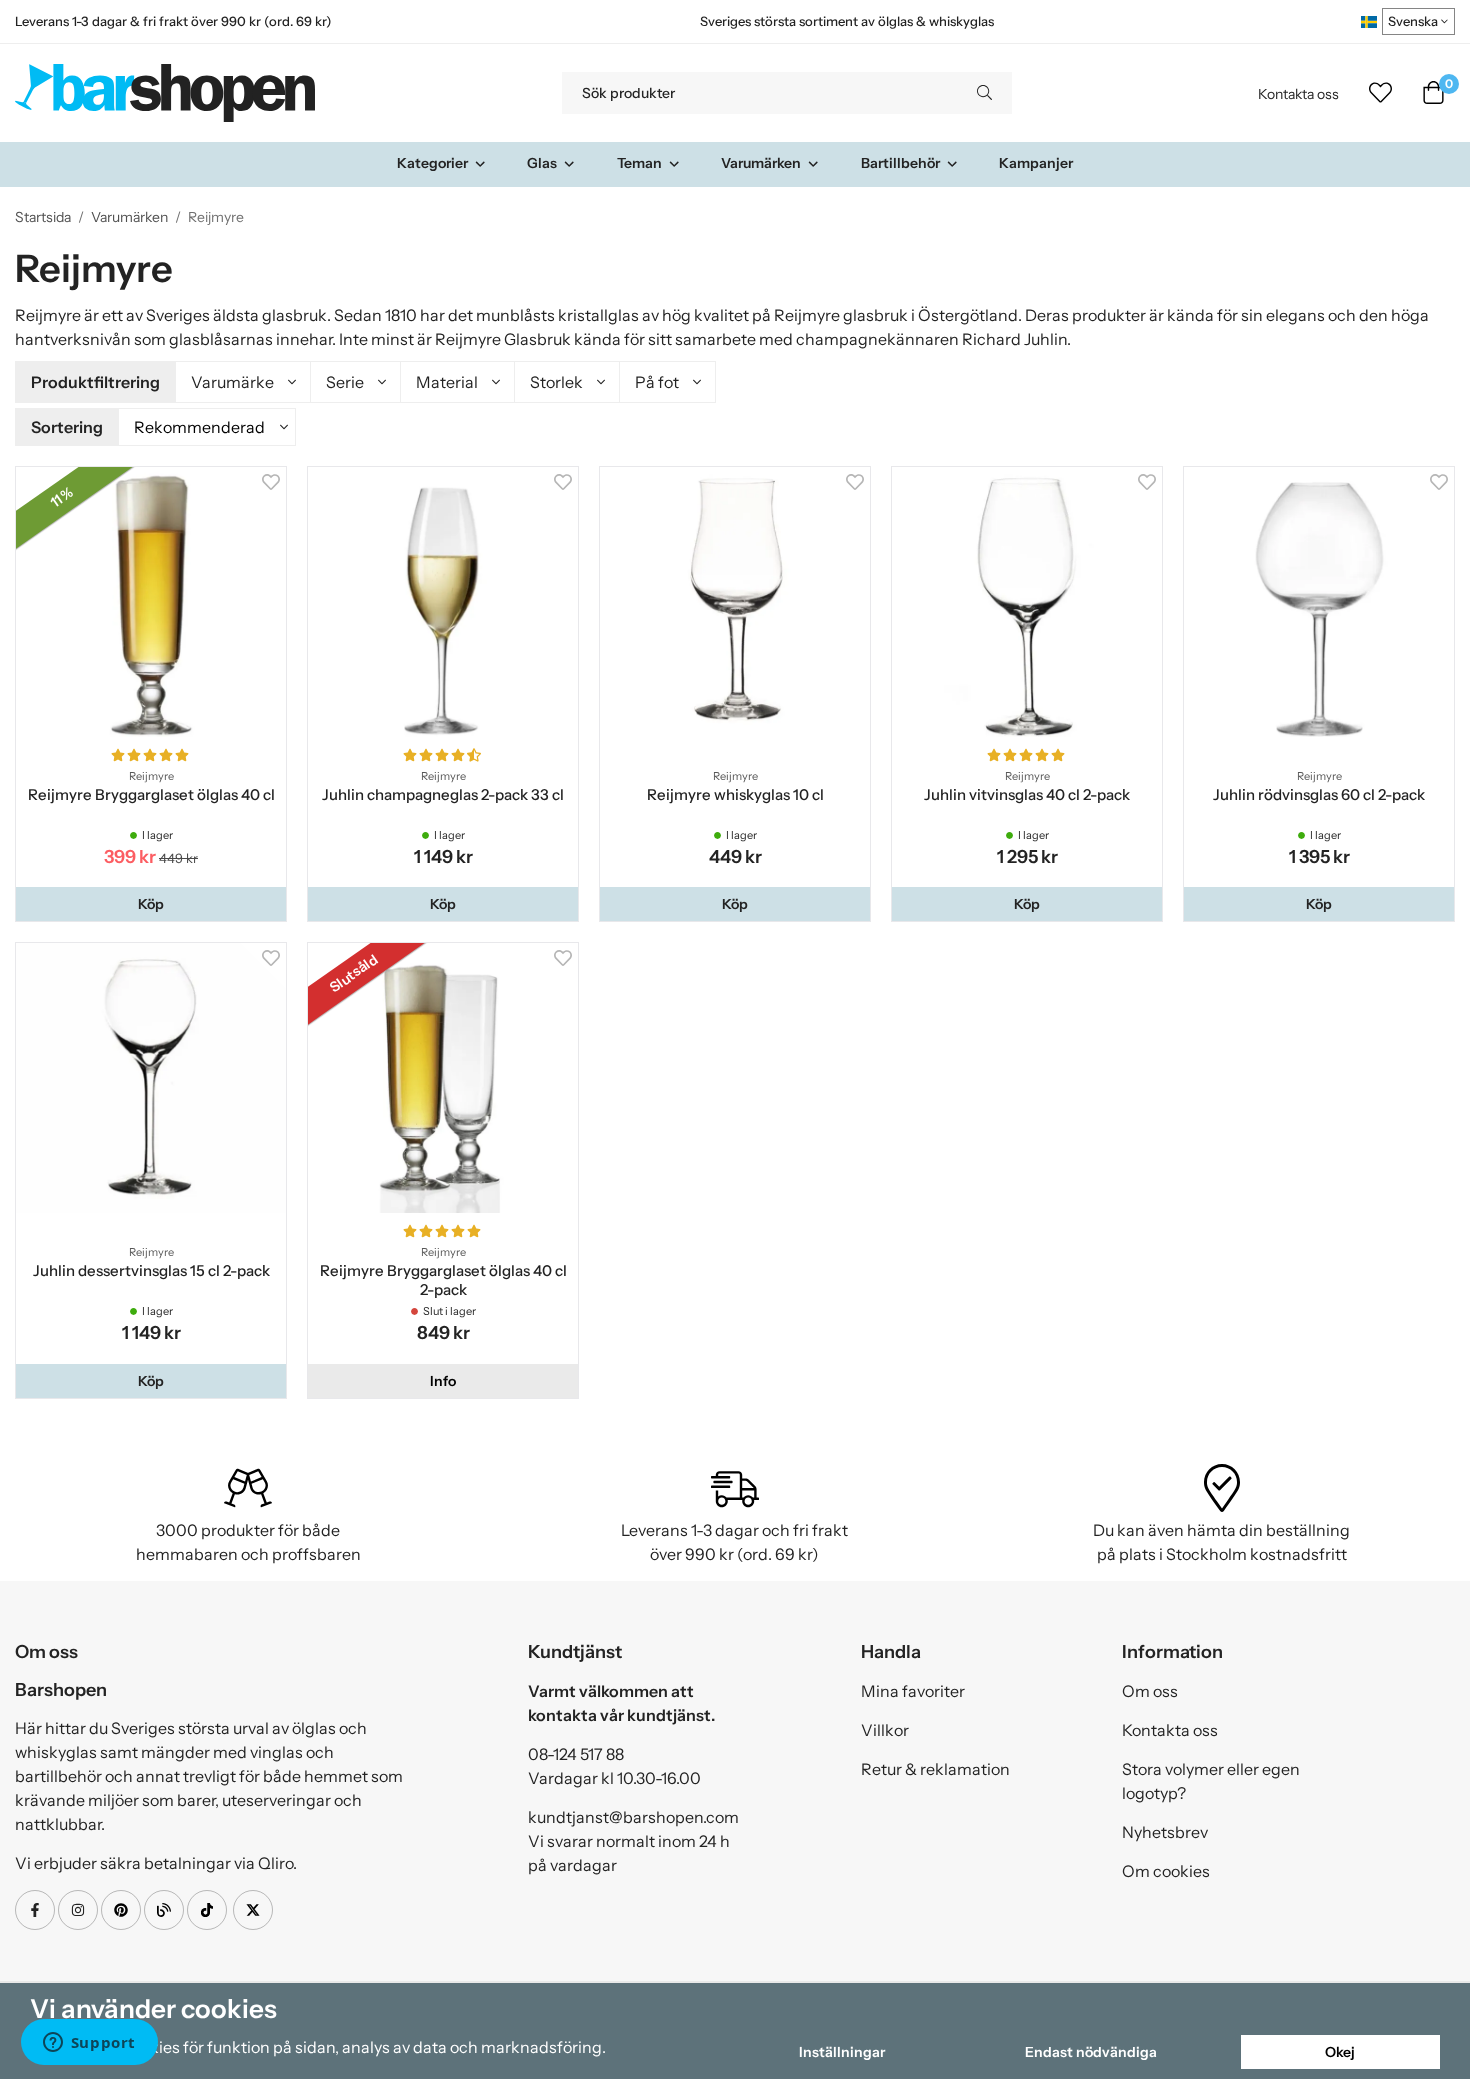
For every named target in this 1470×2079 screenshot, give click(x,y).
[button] (151, 904)
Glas (542, 163)
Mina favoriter (913, 1691)
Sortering (67, 427)
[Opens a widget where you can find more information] (89, 2044)
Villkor (885, 1730)
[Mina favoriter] (1380, 93)
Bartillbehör (900, 163)
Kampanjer (1036, 163)
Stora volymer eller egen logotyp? (1211, 1781)
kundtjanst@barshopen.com (633, 1817)
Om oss (1150, 1691)
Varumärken (761, 163)
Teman (639, 163)
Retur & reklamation (935, 1769)
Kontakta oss (1298, 94)
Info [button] (443, 1381)
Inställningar (842, 2052)
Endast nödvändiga (1091, 2052)
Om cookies (1166, 1871)
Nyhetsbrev (1165, 1832)
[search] (984, 93)
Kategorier (432, 163)
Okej (1340, 2052)
